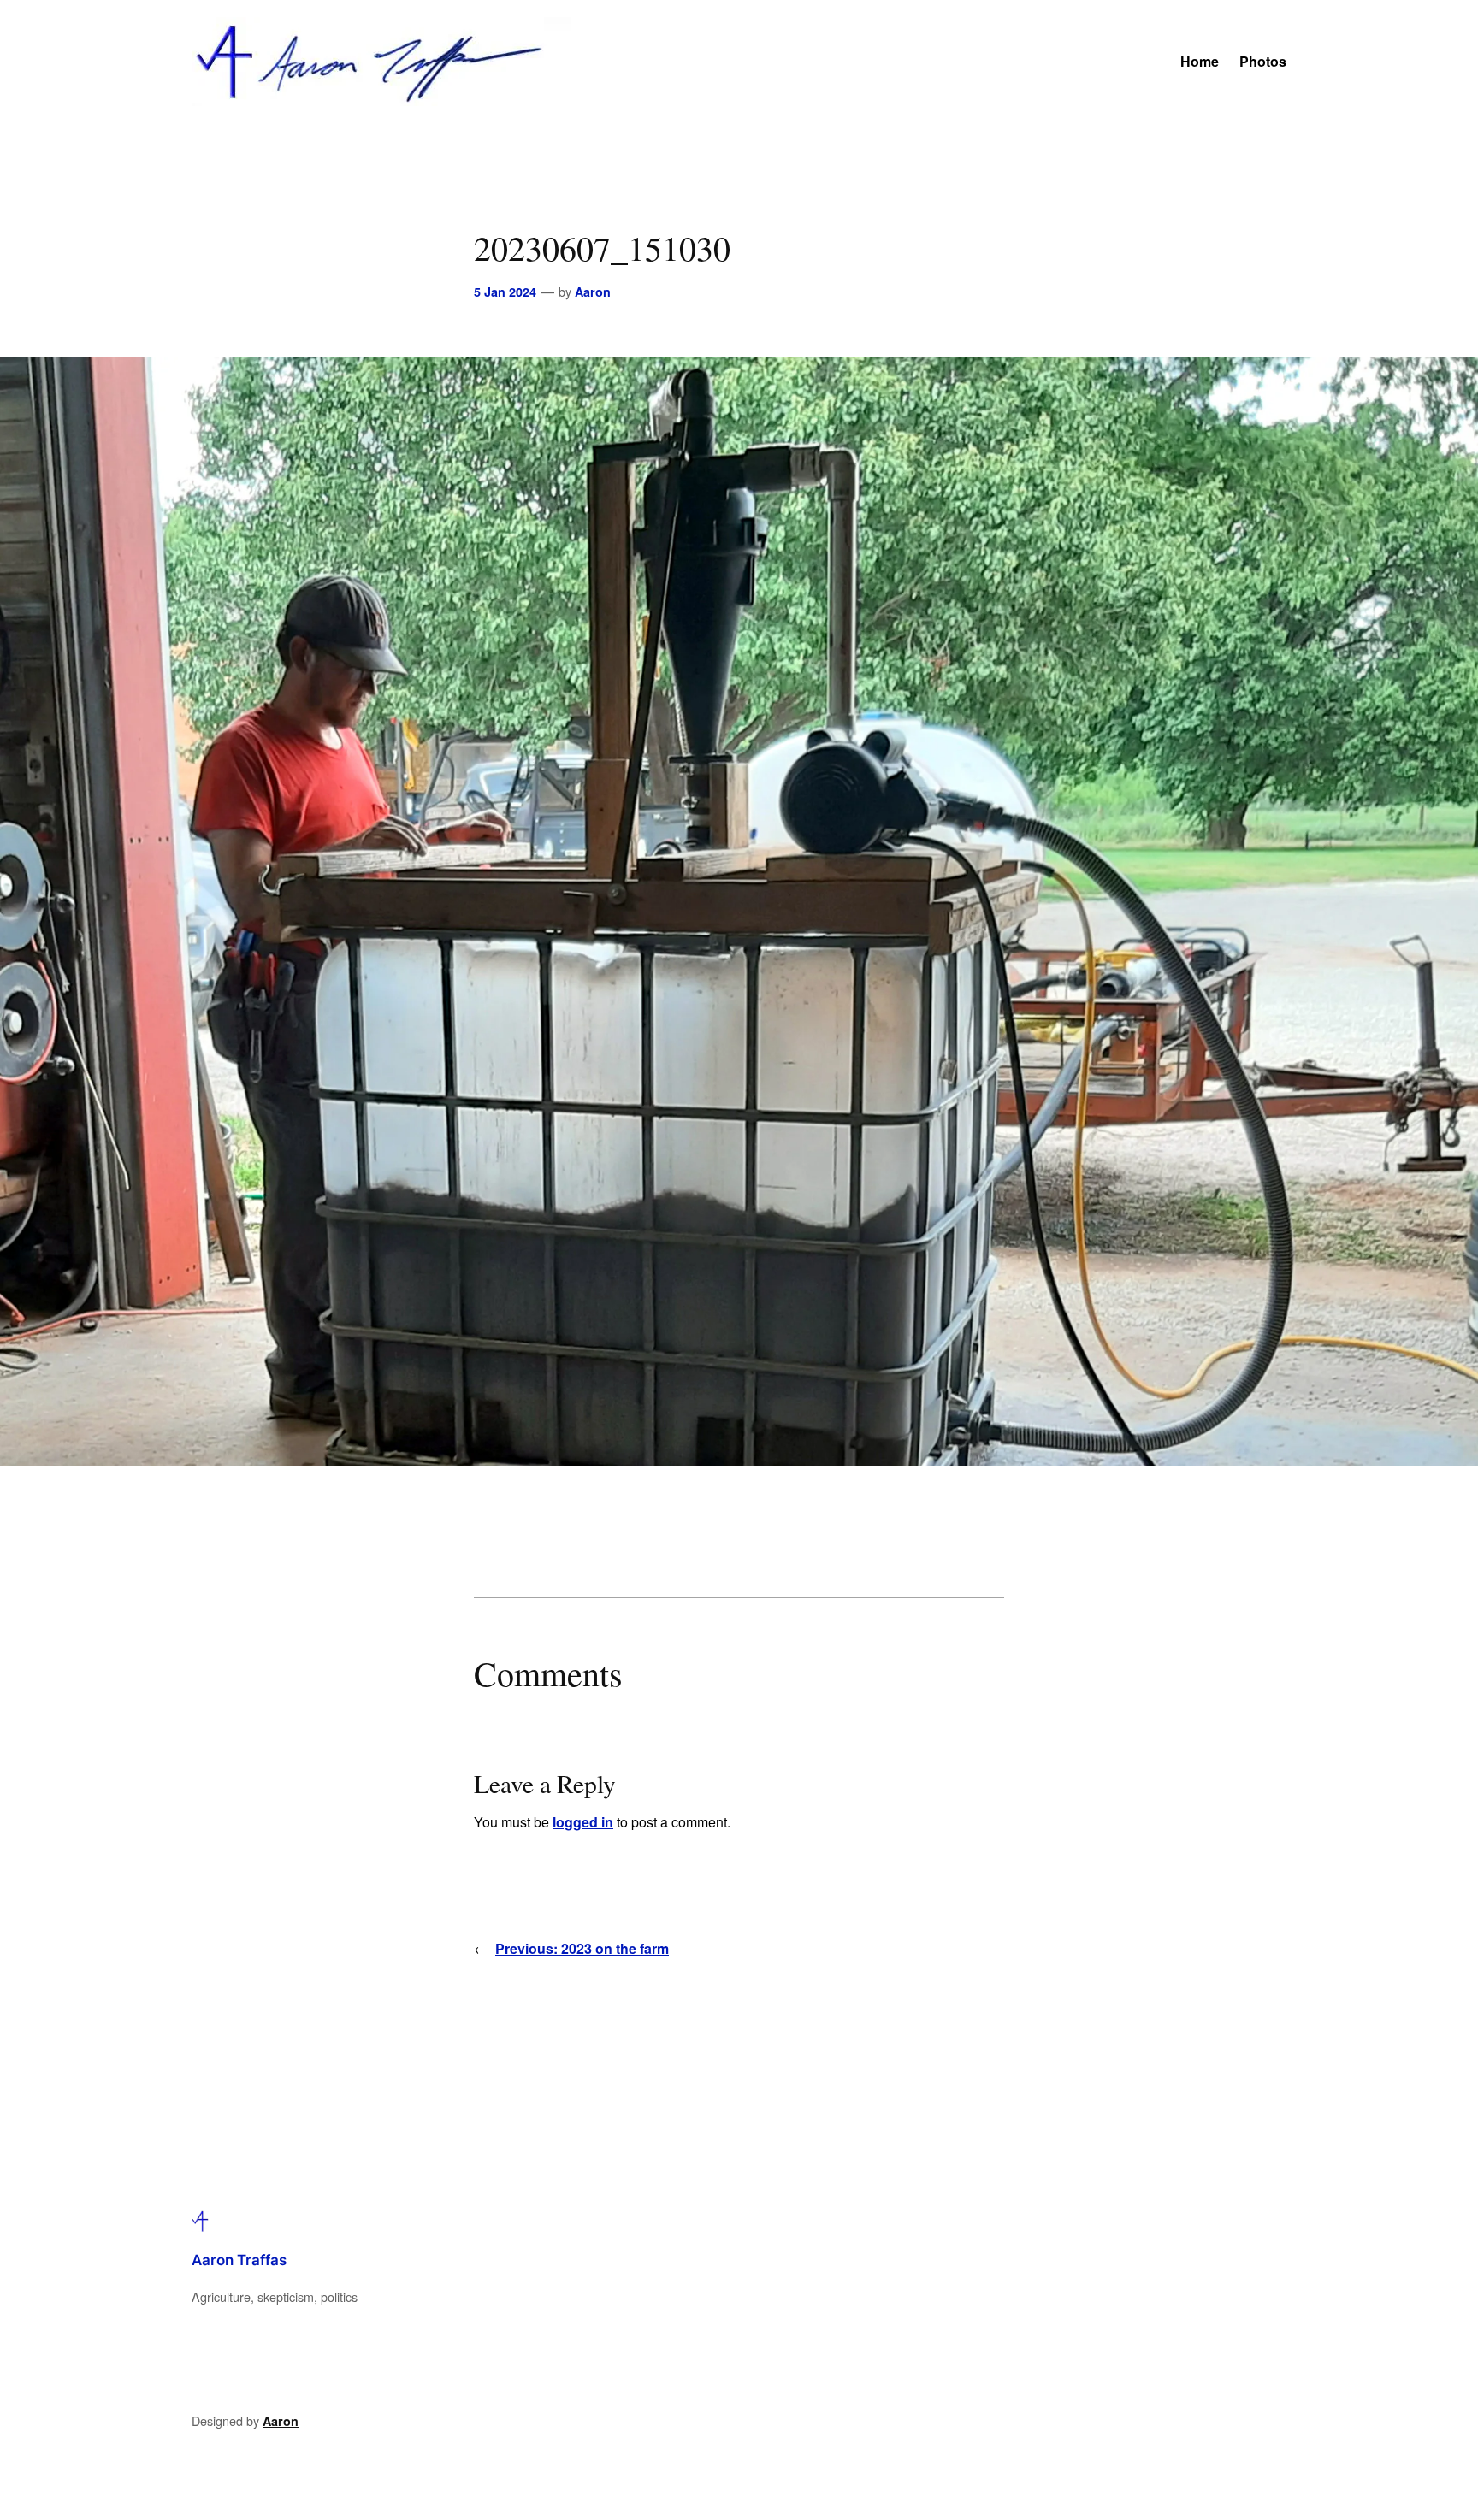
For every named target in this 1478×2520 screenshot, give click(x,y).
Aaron (593, 292)
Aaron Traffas (239, 2260)
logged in (583, 1822)
